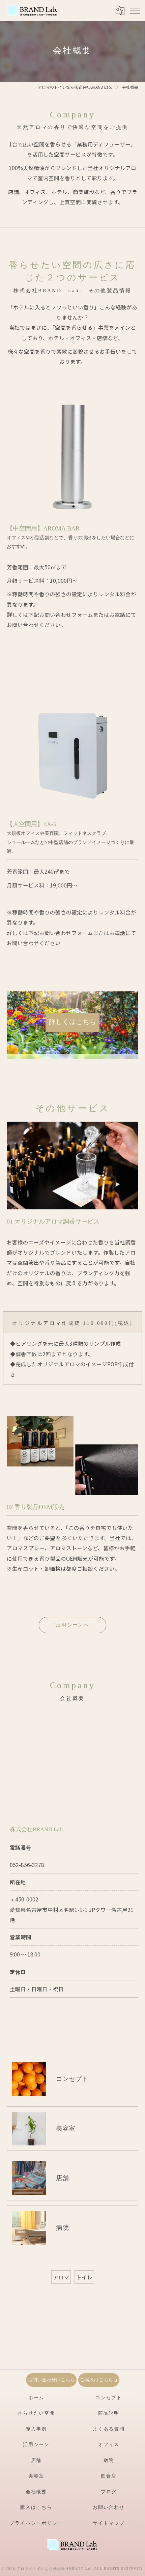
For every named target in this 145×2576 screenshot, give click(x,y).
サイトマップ (109, 2523)
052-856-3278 (27, 1865)
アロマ (61, 2277)
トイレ (84, 2277)
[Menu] (135, 10)
